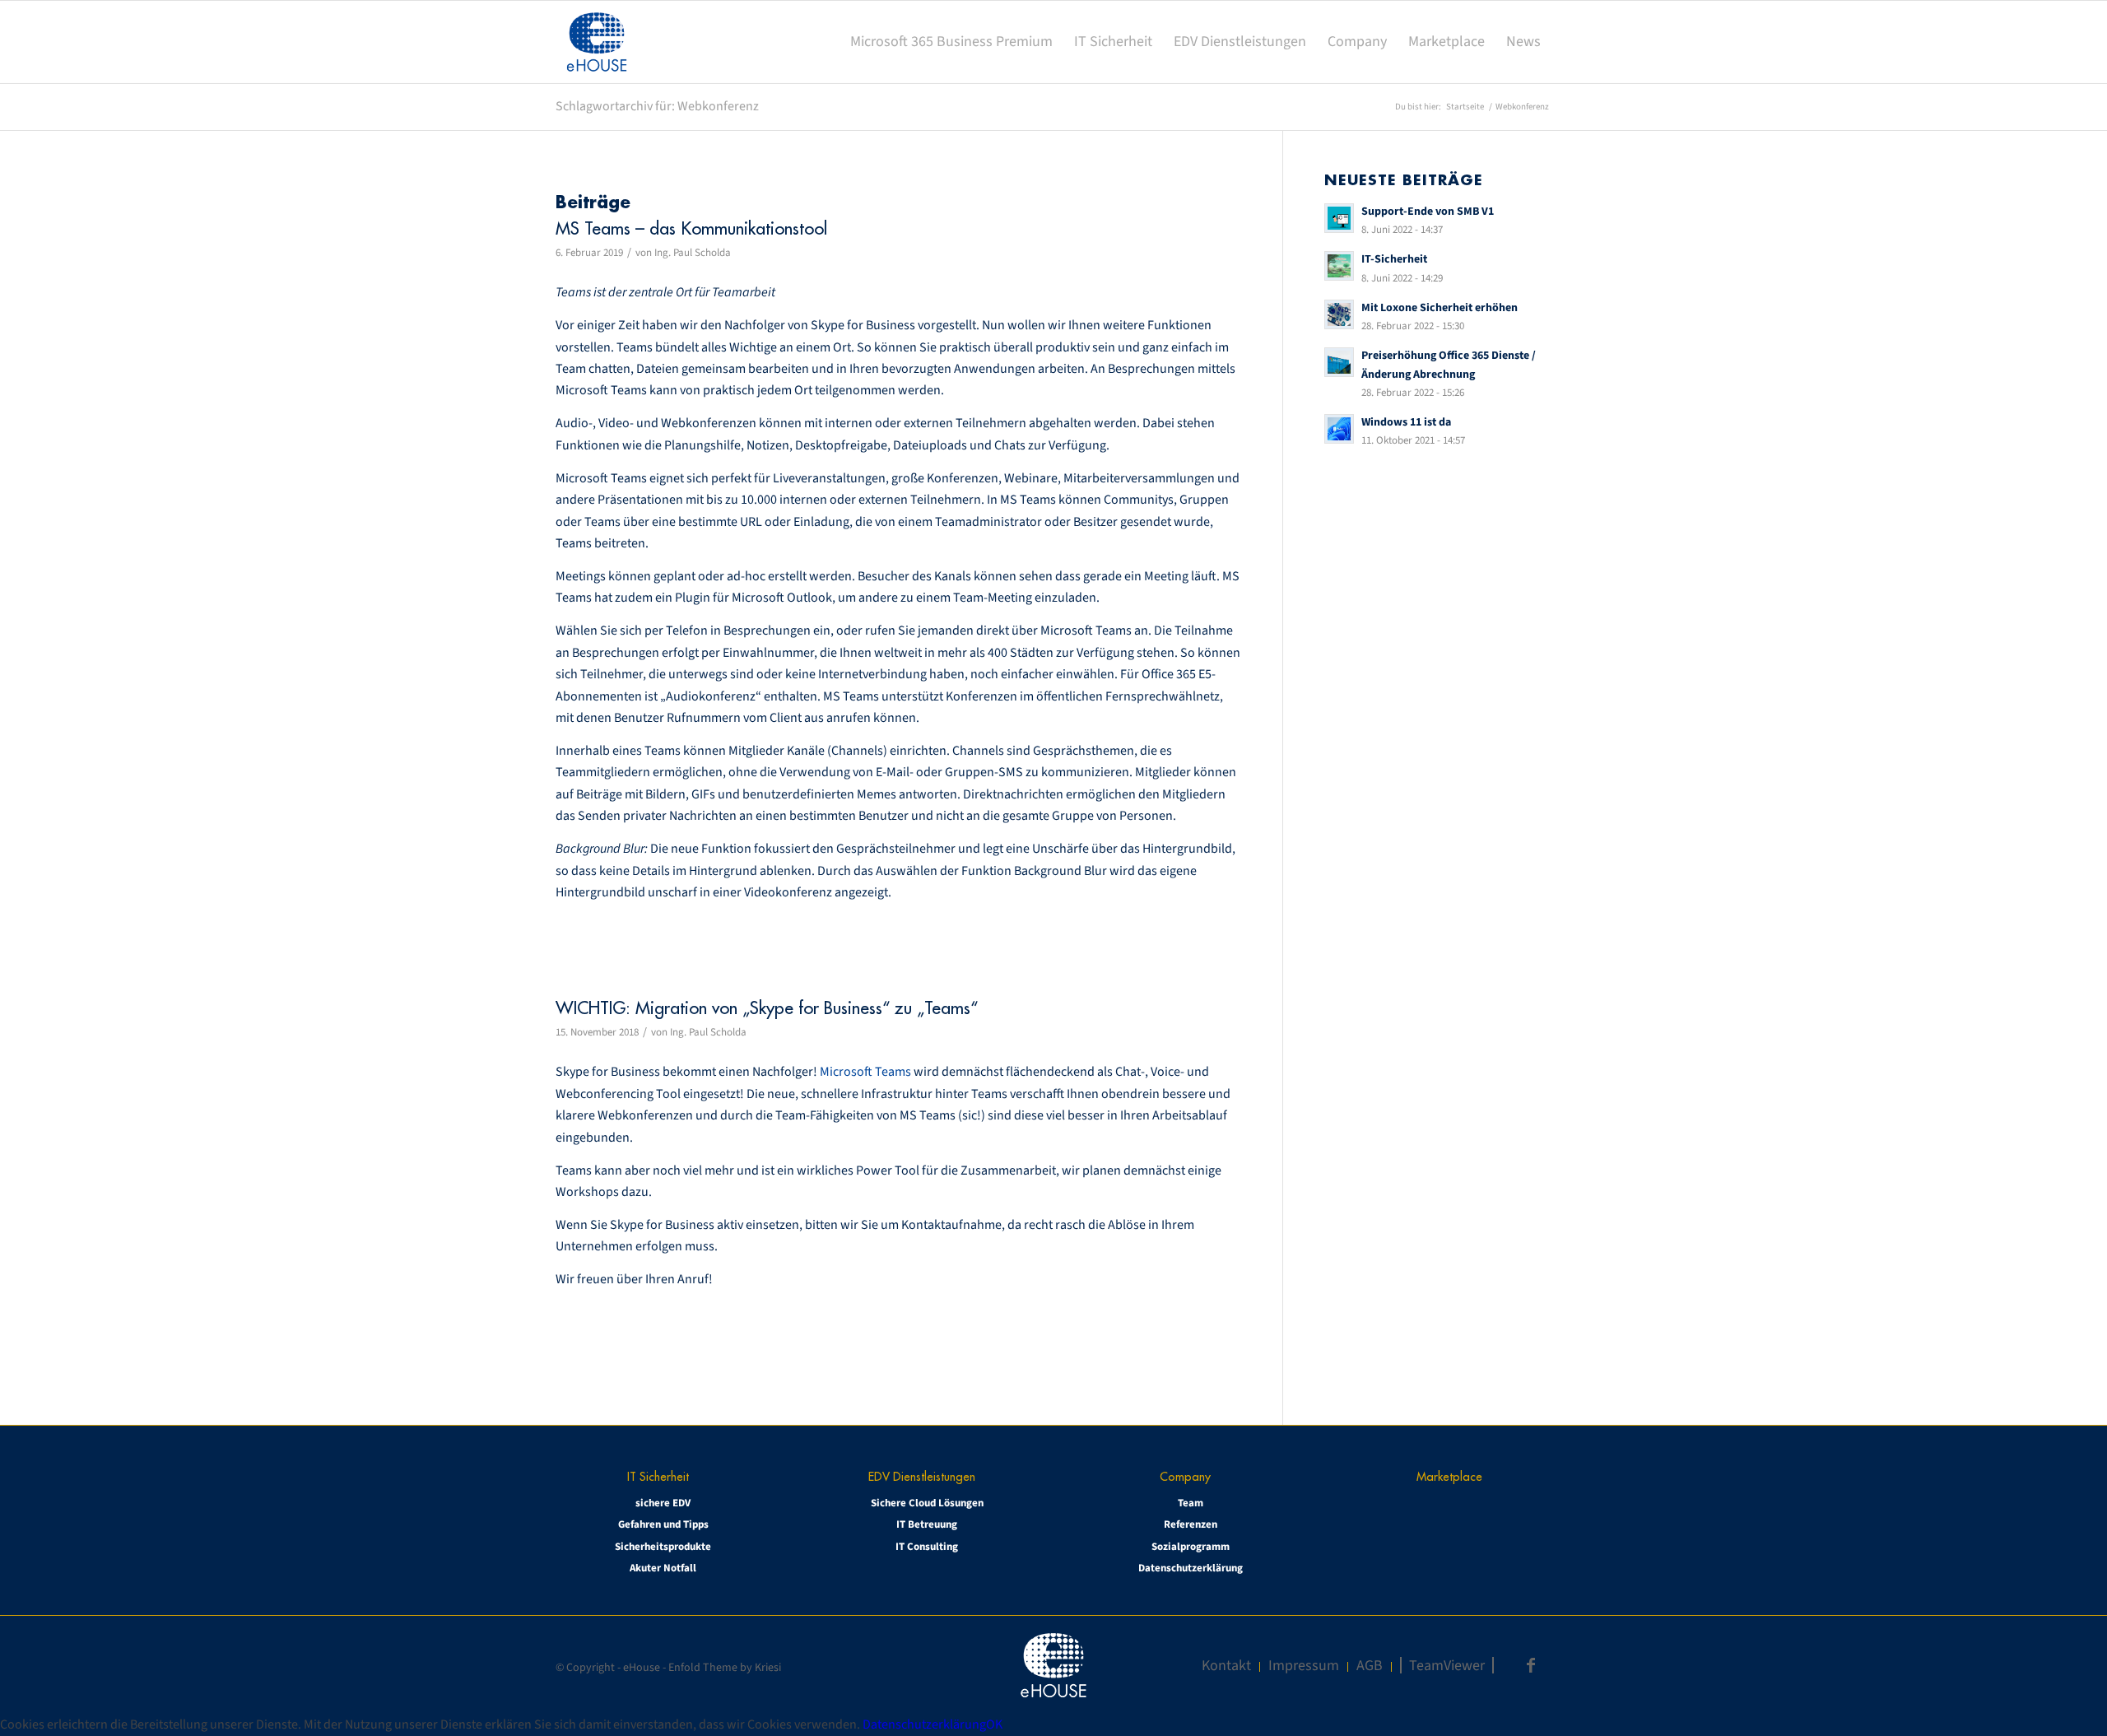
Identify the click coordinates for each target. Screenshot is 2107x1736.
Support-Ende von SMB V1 (1428, 211)
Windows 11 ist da (1406, 422)
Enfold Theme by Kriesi (725, 1668)
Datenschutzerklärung (1191, 1568)
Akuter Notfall (663, 1568)
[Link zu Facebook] (1531, 1665)
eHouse (642, 1668)
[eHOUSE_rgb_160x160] (597, 42)
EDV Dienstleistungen (922, 1476)
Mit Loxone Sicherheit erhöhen (1440, 307)
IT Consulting (927, 1547)
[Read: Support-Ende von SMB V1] (1339, 218)
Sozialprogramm (1191, 1547)
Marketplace (1449, 1476)
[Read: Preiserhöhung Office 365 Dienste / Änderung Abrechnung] (1339, 362)
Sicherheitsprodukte (663, 1547)
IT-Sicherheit (1394, 259)
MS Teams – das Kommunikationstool (691, 228)
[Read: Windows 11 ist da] (1339, 429)
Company (1185, 1476)
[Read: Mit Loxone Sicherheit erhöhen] (1339, 314)
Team (1191, 1503)
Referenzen (1191, 1524)
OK (994, 1724)
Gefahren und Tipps (663, 1524)
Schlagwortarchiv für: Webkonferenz (657, 106)
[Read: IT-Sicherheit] (1339, 266)
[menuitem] (951, 42)
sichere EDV (663, 1503)
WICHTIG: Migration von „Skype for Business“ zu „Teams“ (767, 1008)
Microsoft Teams (865, 1072)
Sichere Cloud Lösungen (927, 1503)
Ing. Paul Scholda (693, 253)
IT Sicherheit (658, 1476)
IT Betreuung (927, 1524)
